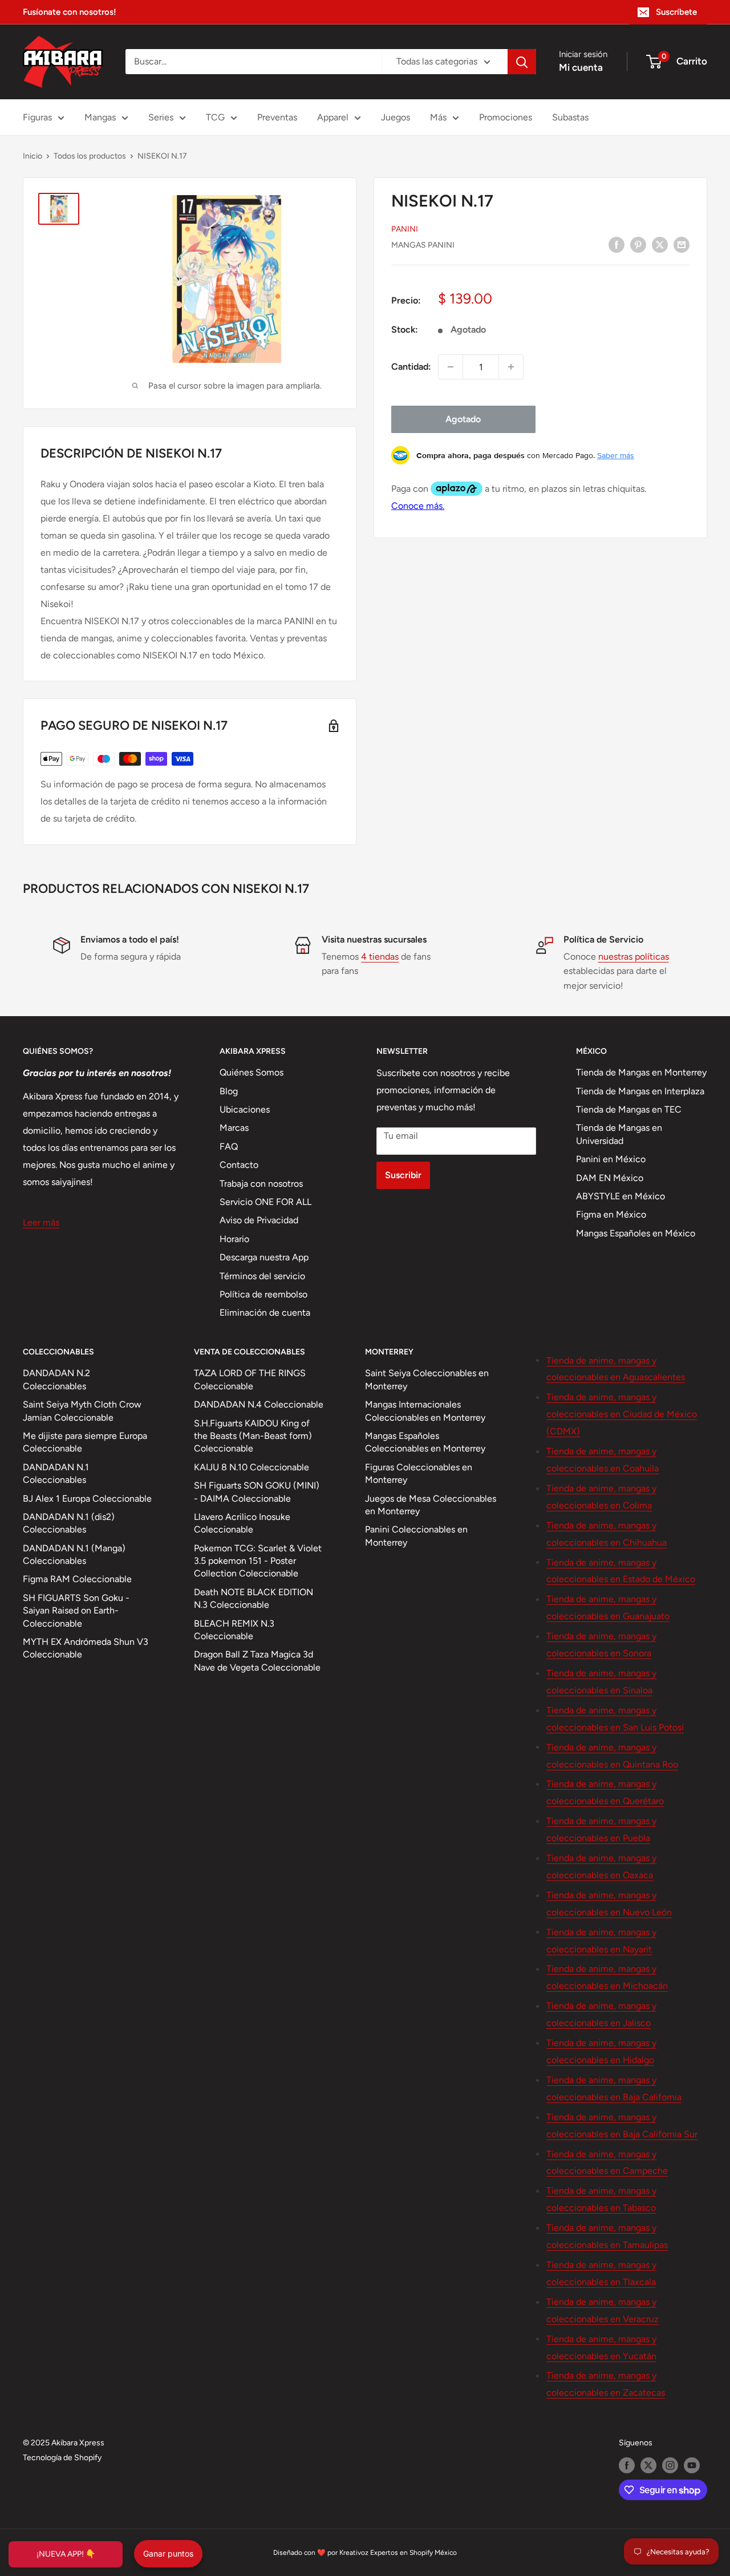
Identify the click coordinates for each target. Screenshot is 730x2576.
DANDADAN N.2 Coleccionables (56, 1379)
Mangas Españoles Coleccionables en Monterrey (425, 1442)
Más (438, 117)
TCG (215, 117)
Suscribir (403, 1175)
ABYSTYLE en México (620, 1196)
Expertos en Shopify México (413, 2553)
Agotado (463, 419)
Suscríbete (676, 12)
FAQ (229, 1147)
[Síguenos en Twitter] (648, 2465)
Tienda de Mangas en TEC (629, 1109)
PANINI (405, 229)
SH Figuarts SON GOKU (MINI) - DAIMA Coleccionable (257, 1492)
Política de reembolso (263, 1294)
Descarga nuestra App (264, 1257)
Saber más (616, 455)
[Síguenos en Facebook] (627, 2465)
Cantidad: (411, 367)
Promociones (506, 117)
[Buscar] (522, 62)
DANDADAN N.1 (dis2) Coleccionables (69, 1523)
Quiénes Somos (252, 1072)
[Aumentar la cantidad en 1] (511, 367)
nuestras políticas (634, 957)
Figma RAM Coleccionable (77, 1579)
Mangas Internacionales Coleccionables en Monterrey (425, 1411)
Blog (229, 1091)
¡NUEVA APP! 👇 (66, 2554)
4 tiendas (380, 957)
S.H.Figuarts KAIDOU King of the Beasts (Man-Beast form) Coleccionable (253, 1436)
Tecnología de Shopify (62, 2458)
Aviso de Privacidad (259, 1220)
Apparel (333, 117)
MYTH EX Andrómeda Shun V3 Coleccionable (86, 1648)
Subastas (570, 117)
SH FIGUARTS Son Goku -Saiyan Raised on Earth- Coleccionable (76, 1611)
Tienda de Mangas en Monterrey (641, 1072)
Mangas (100, 117)
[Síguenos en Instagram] (670, 2465)
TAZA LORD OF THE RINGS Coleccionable (250, 1379)
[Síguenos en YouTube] (692, 2465)
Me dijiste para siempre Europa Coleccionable (85, 1442)
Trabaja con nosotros (261, 1184)
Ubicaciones (245, 1109)
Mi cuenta (581, 67)
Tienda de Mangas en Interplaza (640, 1091)
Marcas (234, 1128)
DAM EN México (610, 1178)
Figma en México (611, 1214)
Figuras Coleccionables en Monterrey (419, 1473)
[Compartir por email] (682, 244)
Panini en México (611, 1159)
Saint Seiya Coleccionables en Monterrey (427, 1379)
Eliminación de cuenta (265, 1313)
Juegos (396, 117)
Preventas (277, 117)
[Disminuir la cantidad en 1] (451, 367)
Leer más (41, 1222)
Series (161, 117)
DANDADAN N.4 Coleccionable (259, 1404)
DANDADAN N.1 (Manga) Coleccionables (74, 1554)
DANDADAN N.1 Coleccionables (56, 1473)
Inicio (33, 156)
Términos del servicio (262, 1276)
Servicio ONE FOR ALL (265, 1202)
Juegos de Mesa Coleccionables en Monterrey (431, 1505)
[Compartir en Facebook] (617, 244)
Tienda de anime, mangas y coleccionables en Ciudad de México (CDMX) (622, 1414)
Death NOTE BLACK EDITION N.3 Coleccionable (254, 1598)
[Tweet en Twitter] (660, 244)
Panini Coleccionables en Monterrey (416, 1536)
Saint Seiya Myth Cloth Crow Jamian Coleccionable (82, 1411)
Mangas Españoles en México (636, 1233)
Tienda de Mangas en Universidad (619, 1134)
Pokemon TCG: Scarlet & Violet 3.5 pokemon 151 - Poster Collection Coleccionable (258, 1561)
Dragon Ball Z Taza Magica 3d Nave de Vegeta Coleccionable (257, 1661)
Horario (234, 1239)
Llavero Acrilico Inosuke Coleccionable (242, 1523)
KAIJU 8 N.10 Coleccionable (252, 1467)
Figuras (37, 117)
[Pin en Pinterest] (638, 244)
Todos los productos (90, 156)
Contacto (239, 1165)
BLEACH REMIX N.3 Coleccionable (234, 1630)
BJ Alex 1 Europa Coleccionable (87, 1499)
